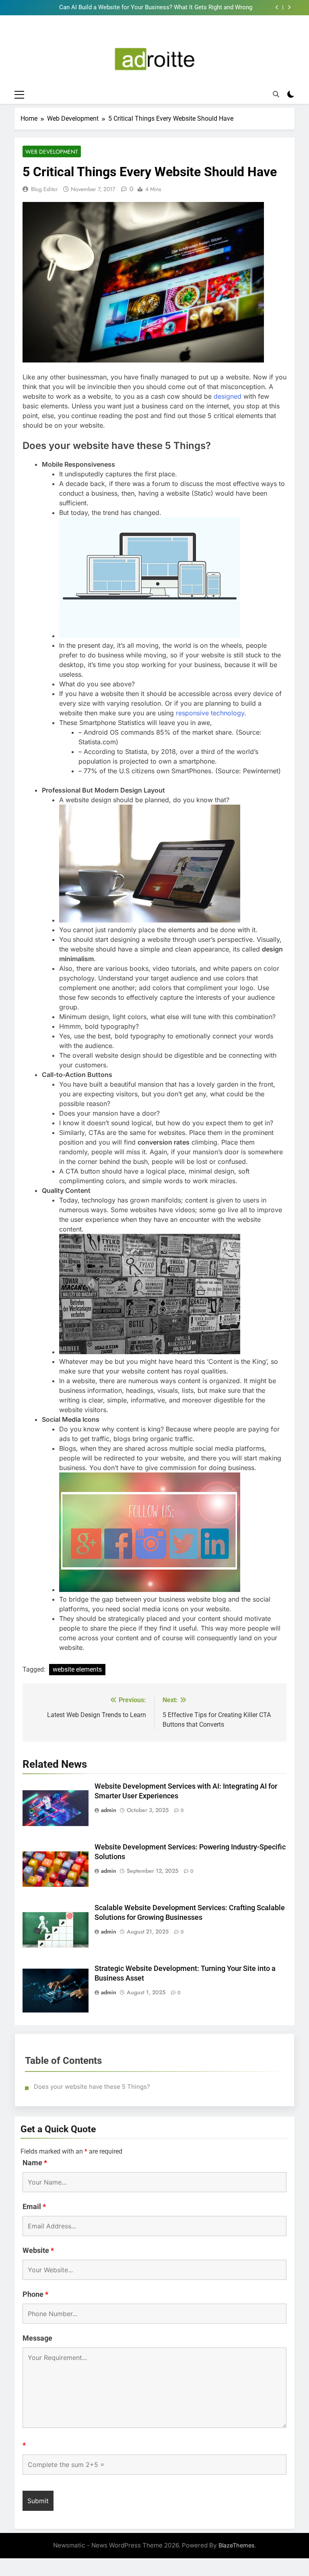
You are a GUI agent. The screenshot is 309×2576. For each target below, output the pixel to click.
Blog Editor (44, 189)
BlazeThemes (237, 2545)
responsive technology (210, 713)
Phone (35, 2294)
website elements (77, 1669)
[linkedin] (154, 34)
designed (228, 396)
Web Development (52, 152)
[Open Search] (276, 94)
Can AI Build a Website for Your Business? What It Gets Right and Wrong (156, 8)
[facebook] (144, 34)
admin (109, 1810)
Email (34, 2206)
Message (37, 2338)
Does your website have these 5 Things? (92, 2087)
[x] (165, 34)
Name (35, 2163)
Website (38, 2250)
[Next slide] (289, 7)
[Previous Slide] (277, 7)
